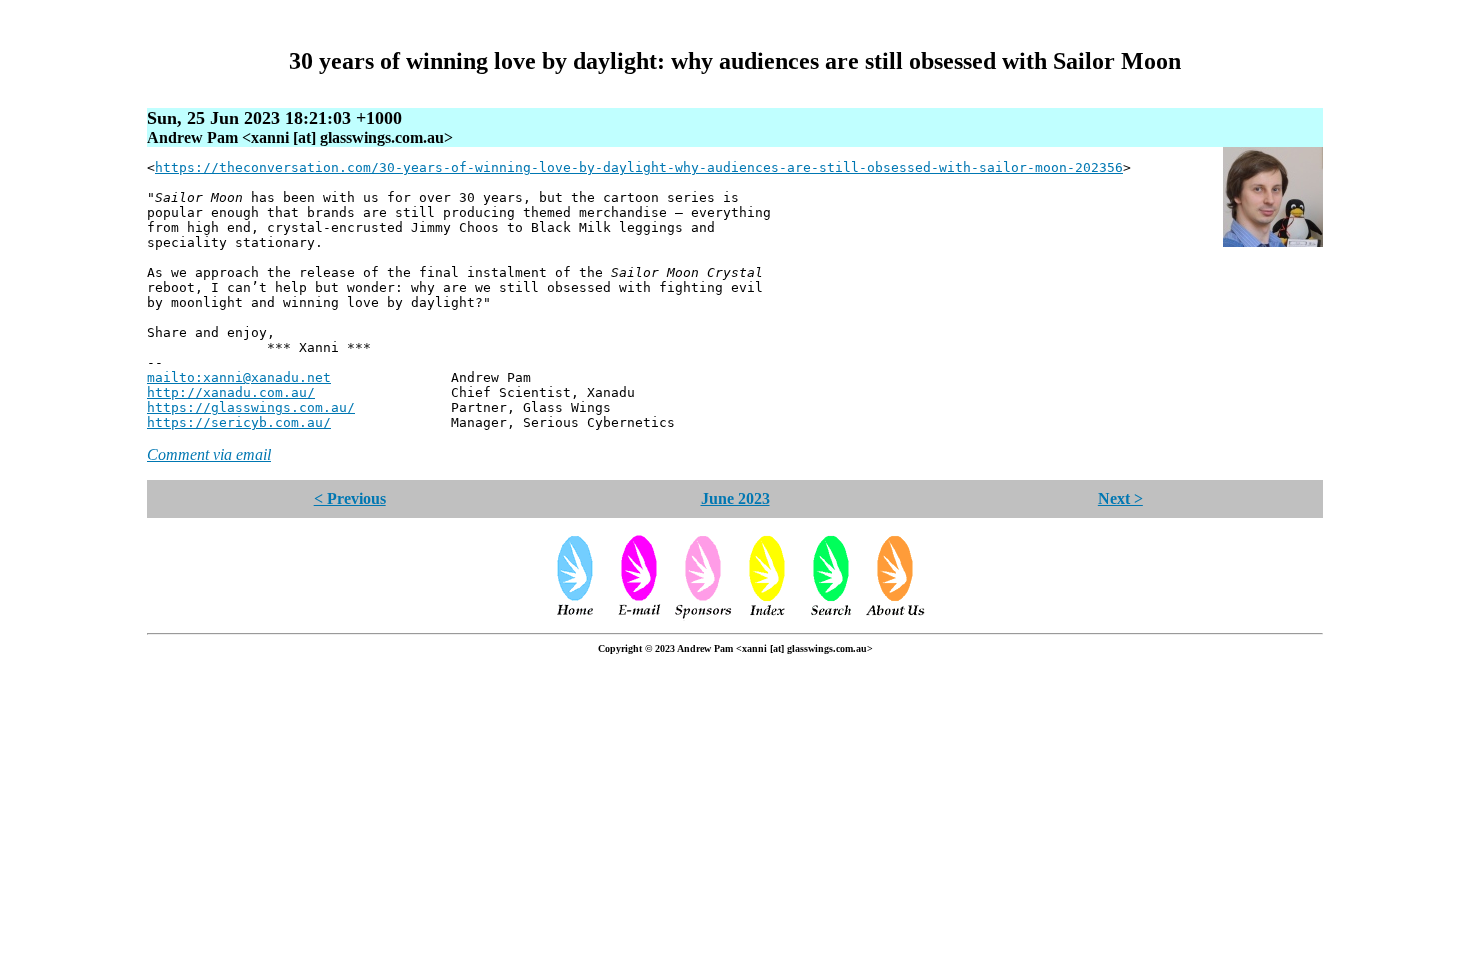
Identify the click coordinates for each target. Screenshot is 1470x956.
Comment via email (209, 454)
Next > (1120, 498)
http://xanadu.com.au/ (231, 392)
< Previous (350, 498)
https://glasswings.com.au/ (251, 407)
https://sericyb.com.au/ (239, 422)
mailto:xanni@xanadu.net (239, 377)
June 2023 (735, 498)
